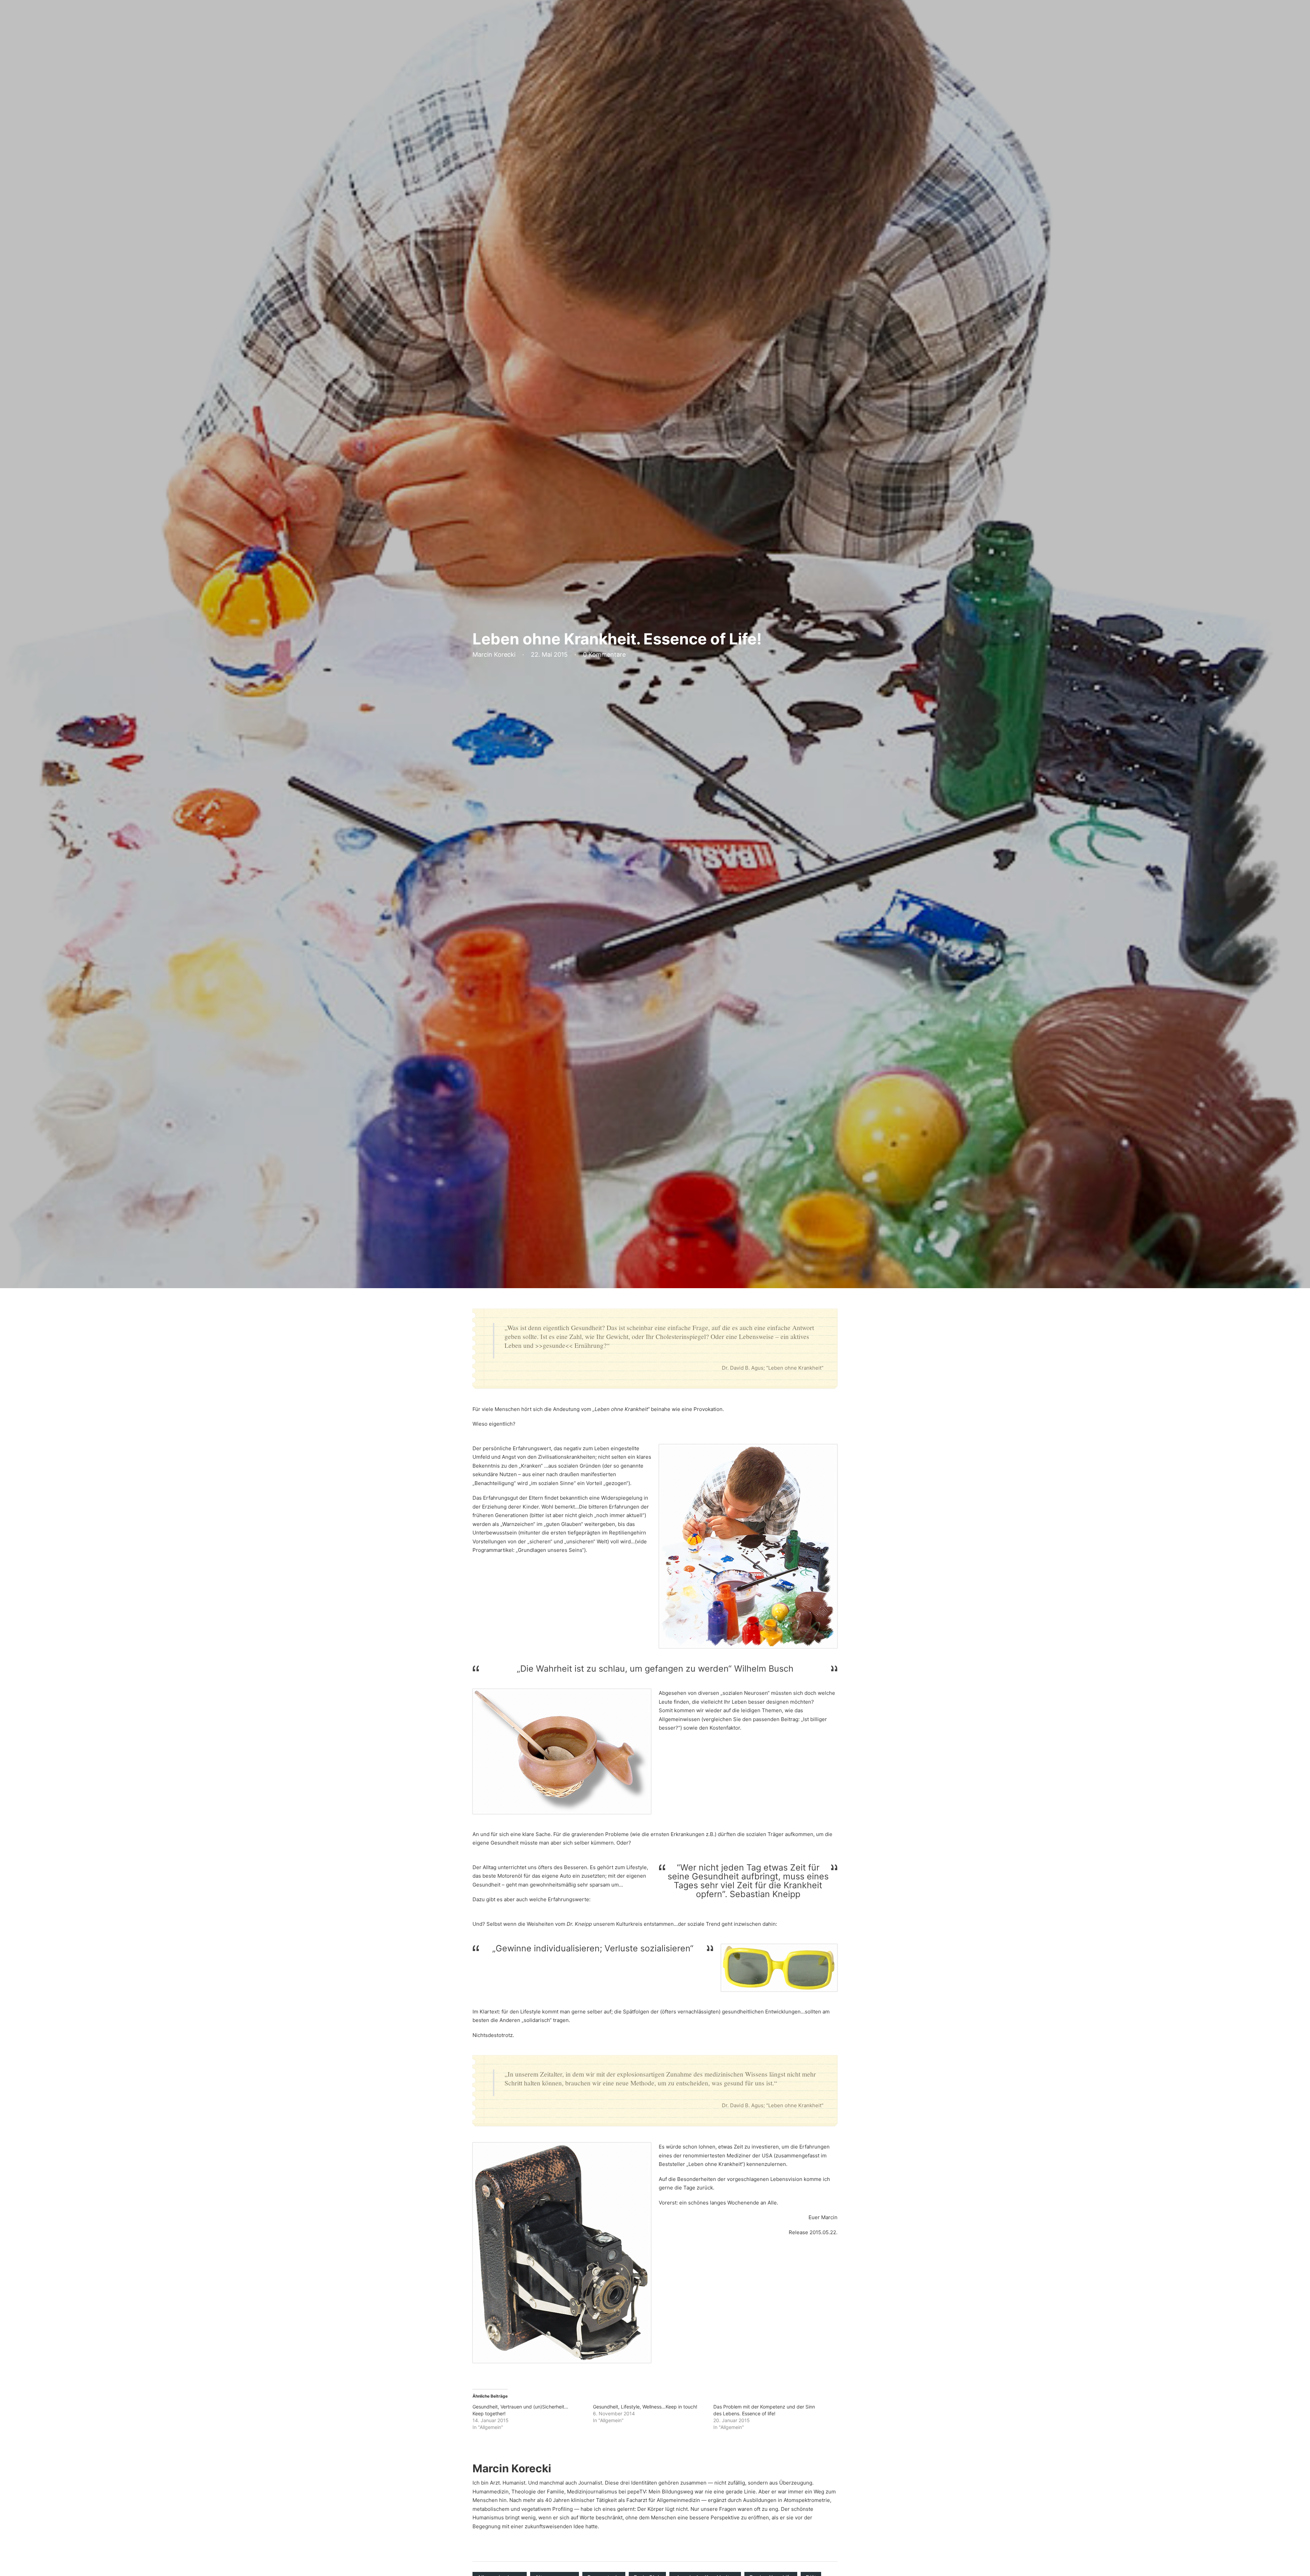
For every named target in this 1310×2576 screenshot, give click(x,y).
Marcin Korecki (512, 2468)
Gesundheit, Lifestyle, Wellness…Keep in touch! (645, 2407)
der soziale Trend (699, 1924)
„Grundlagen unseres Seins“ (550, 1550)
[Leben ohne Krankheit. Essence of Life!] (748, 1546)
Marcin (829, 2217)
